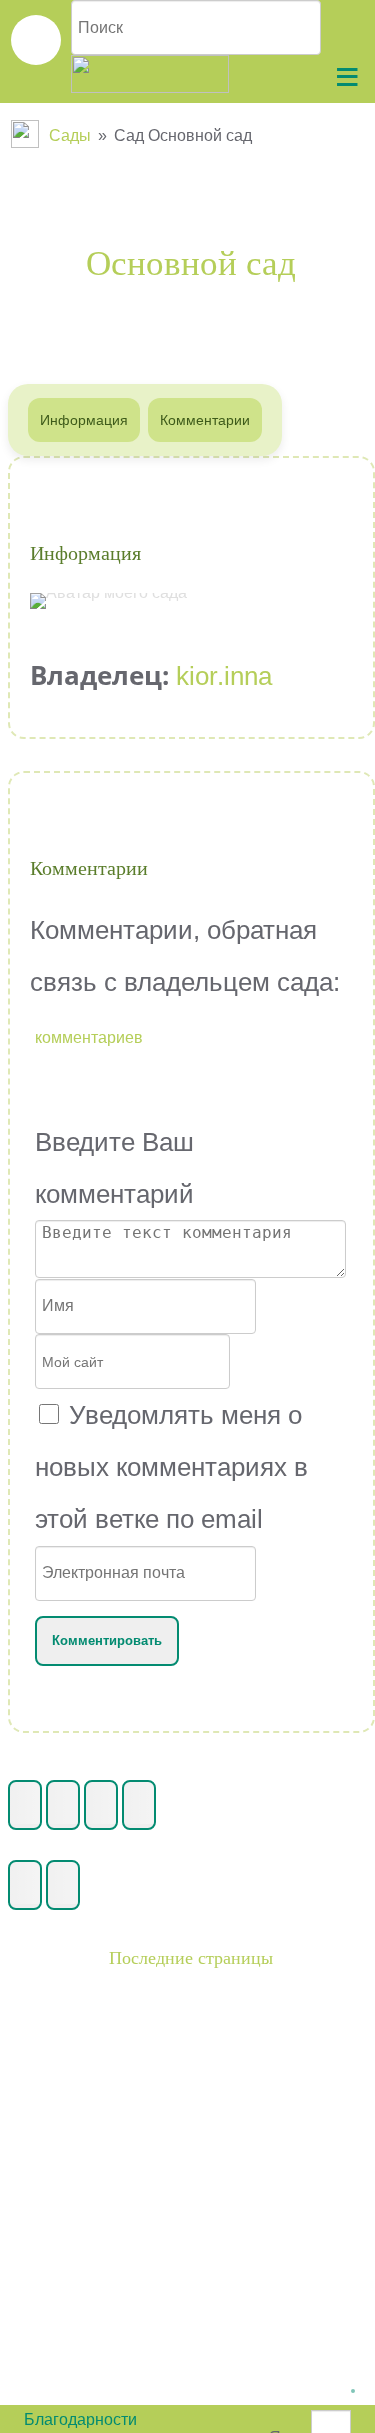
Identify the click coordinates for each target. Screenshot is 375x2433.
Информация (84, 420)
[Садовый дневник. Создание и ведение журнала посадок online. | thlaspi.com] (36, 40)
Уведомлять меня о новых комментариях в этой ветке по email (171, 1467)
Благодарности (80, 2419)
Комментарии (205, 420)
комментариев (89, 1037)
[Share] (63, 1805)
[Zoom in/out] (139, 1805)
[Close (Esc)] (25, 1805)
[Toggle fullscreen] (101, 1805)
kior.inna (224, 676)
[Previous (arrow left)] (25, 1885)
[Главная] (27, 135)
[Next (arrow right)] (63, 1885)
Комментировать (107, 1640)
